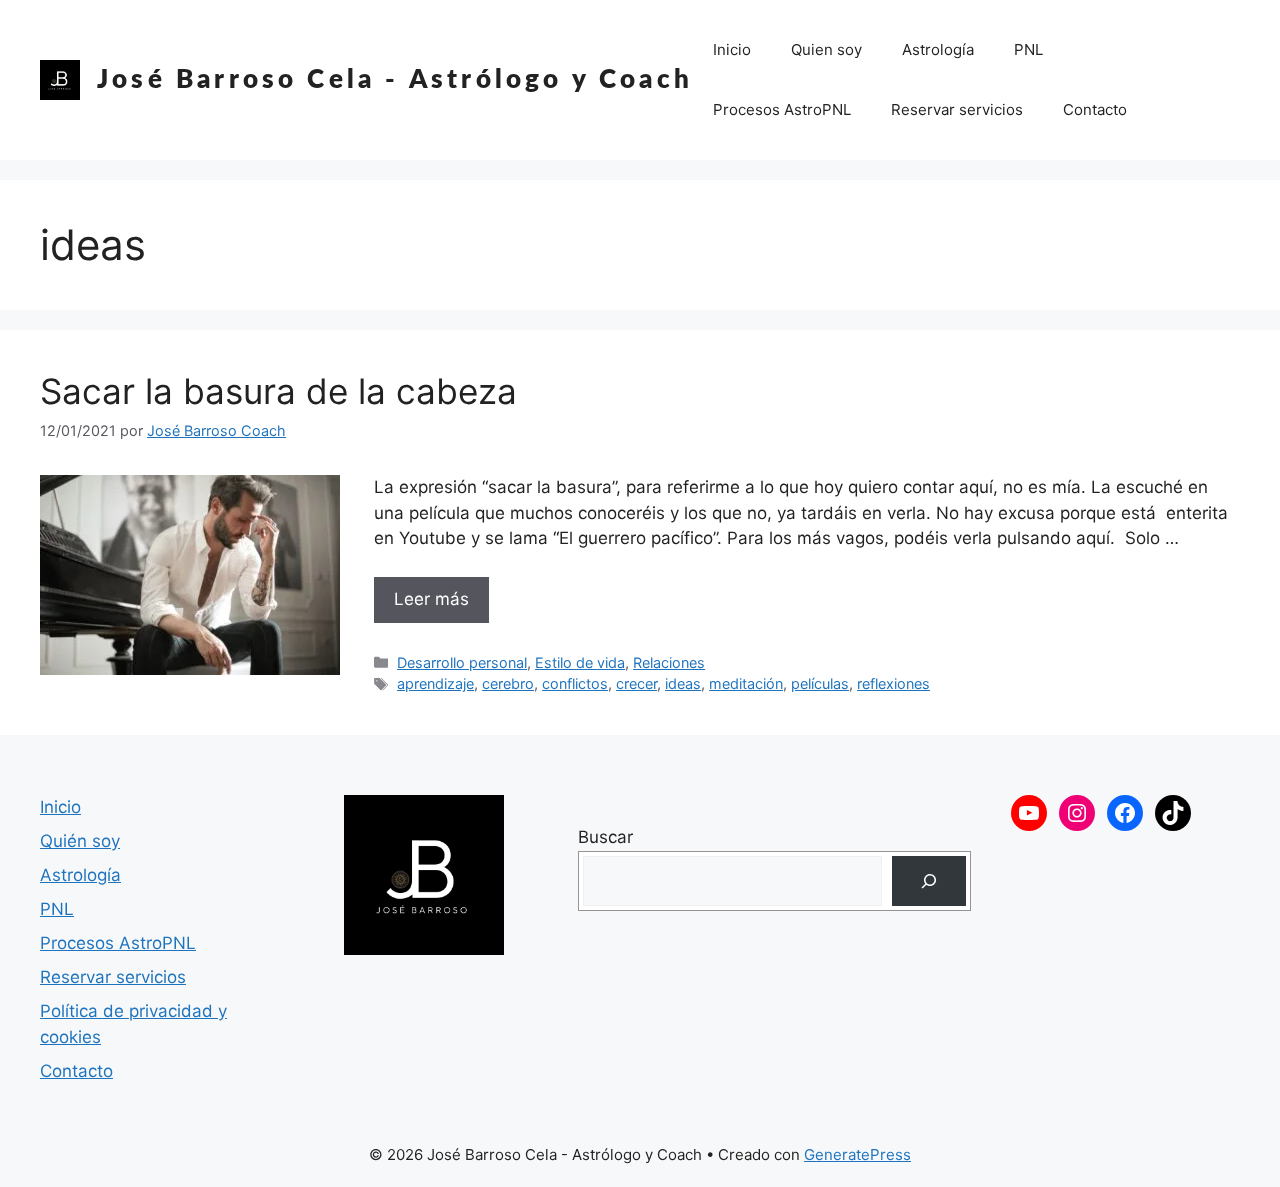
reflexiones (893, 683)
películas (820, 683)
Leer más (431, 599)
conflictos (575, 683)
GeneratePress (857, 1154)
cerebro (508, 683)
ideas (683, 683)
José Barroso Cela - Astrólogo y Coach (395, 80)
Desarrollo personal (462, 662)
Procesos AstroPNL (782, 109)
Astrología (938, 49)
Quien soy (826, 49)
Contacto (1095, 109)
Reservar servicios (957, 109)
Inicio (732, 49)
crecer (636, 683)
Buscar (605, 837)
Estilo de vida (580, 662)
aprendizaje (435, 683)
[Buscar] (928, 881)
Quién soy (80, 841)
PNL (1028, 49)
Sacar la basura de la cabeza (278, 391)
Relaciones (669, 662)
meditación (746, 683)
